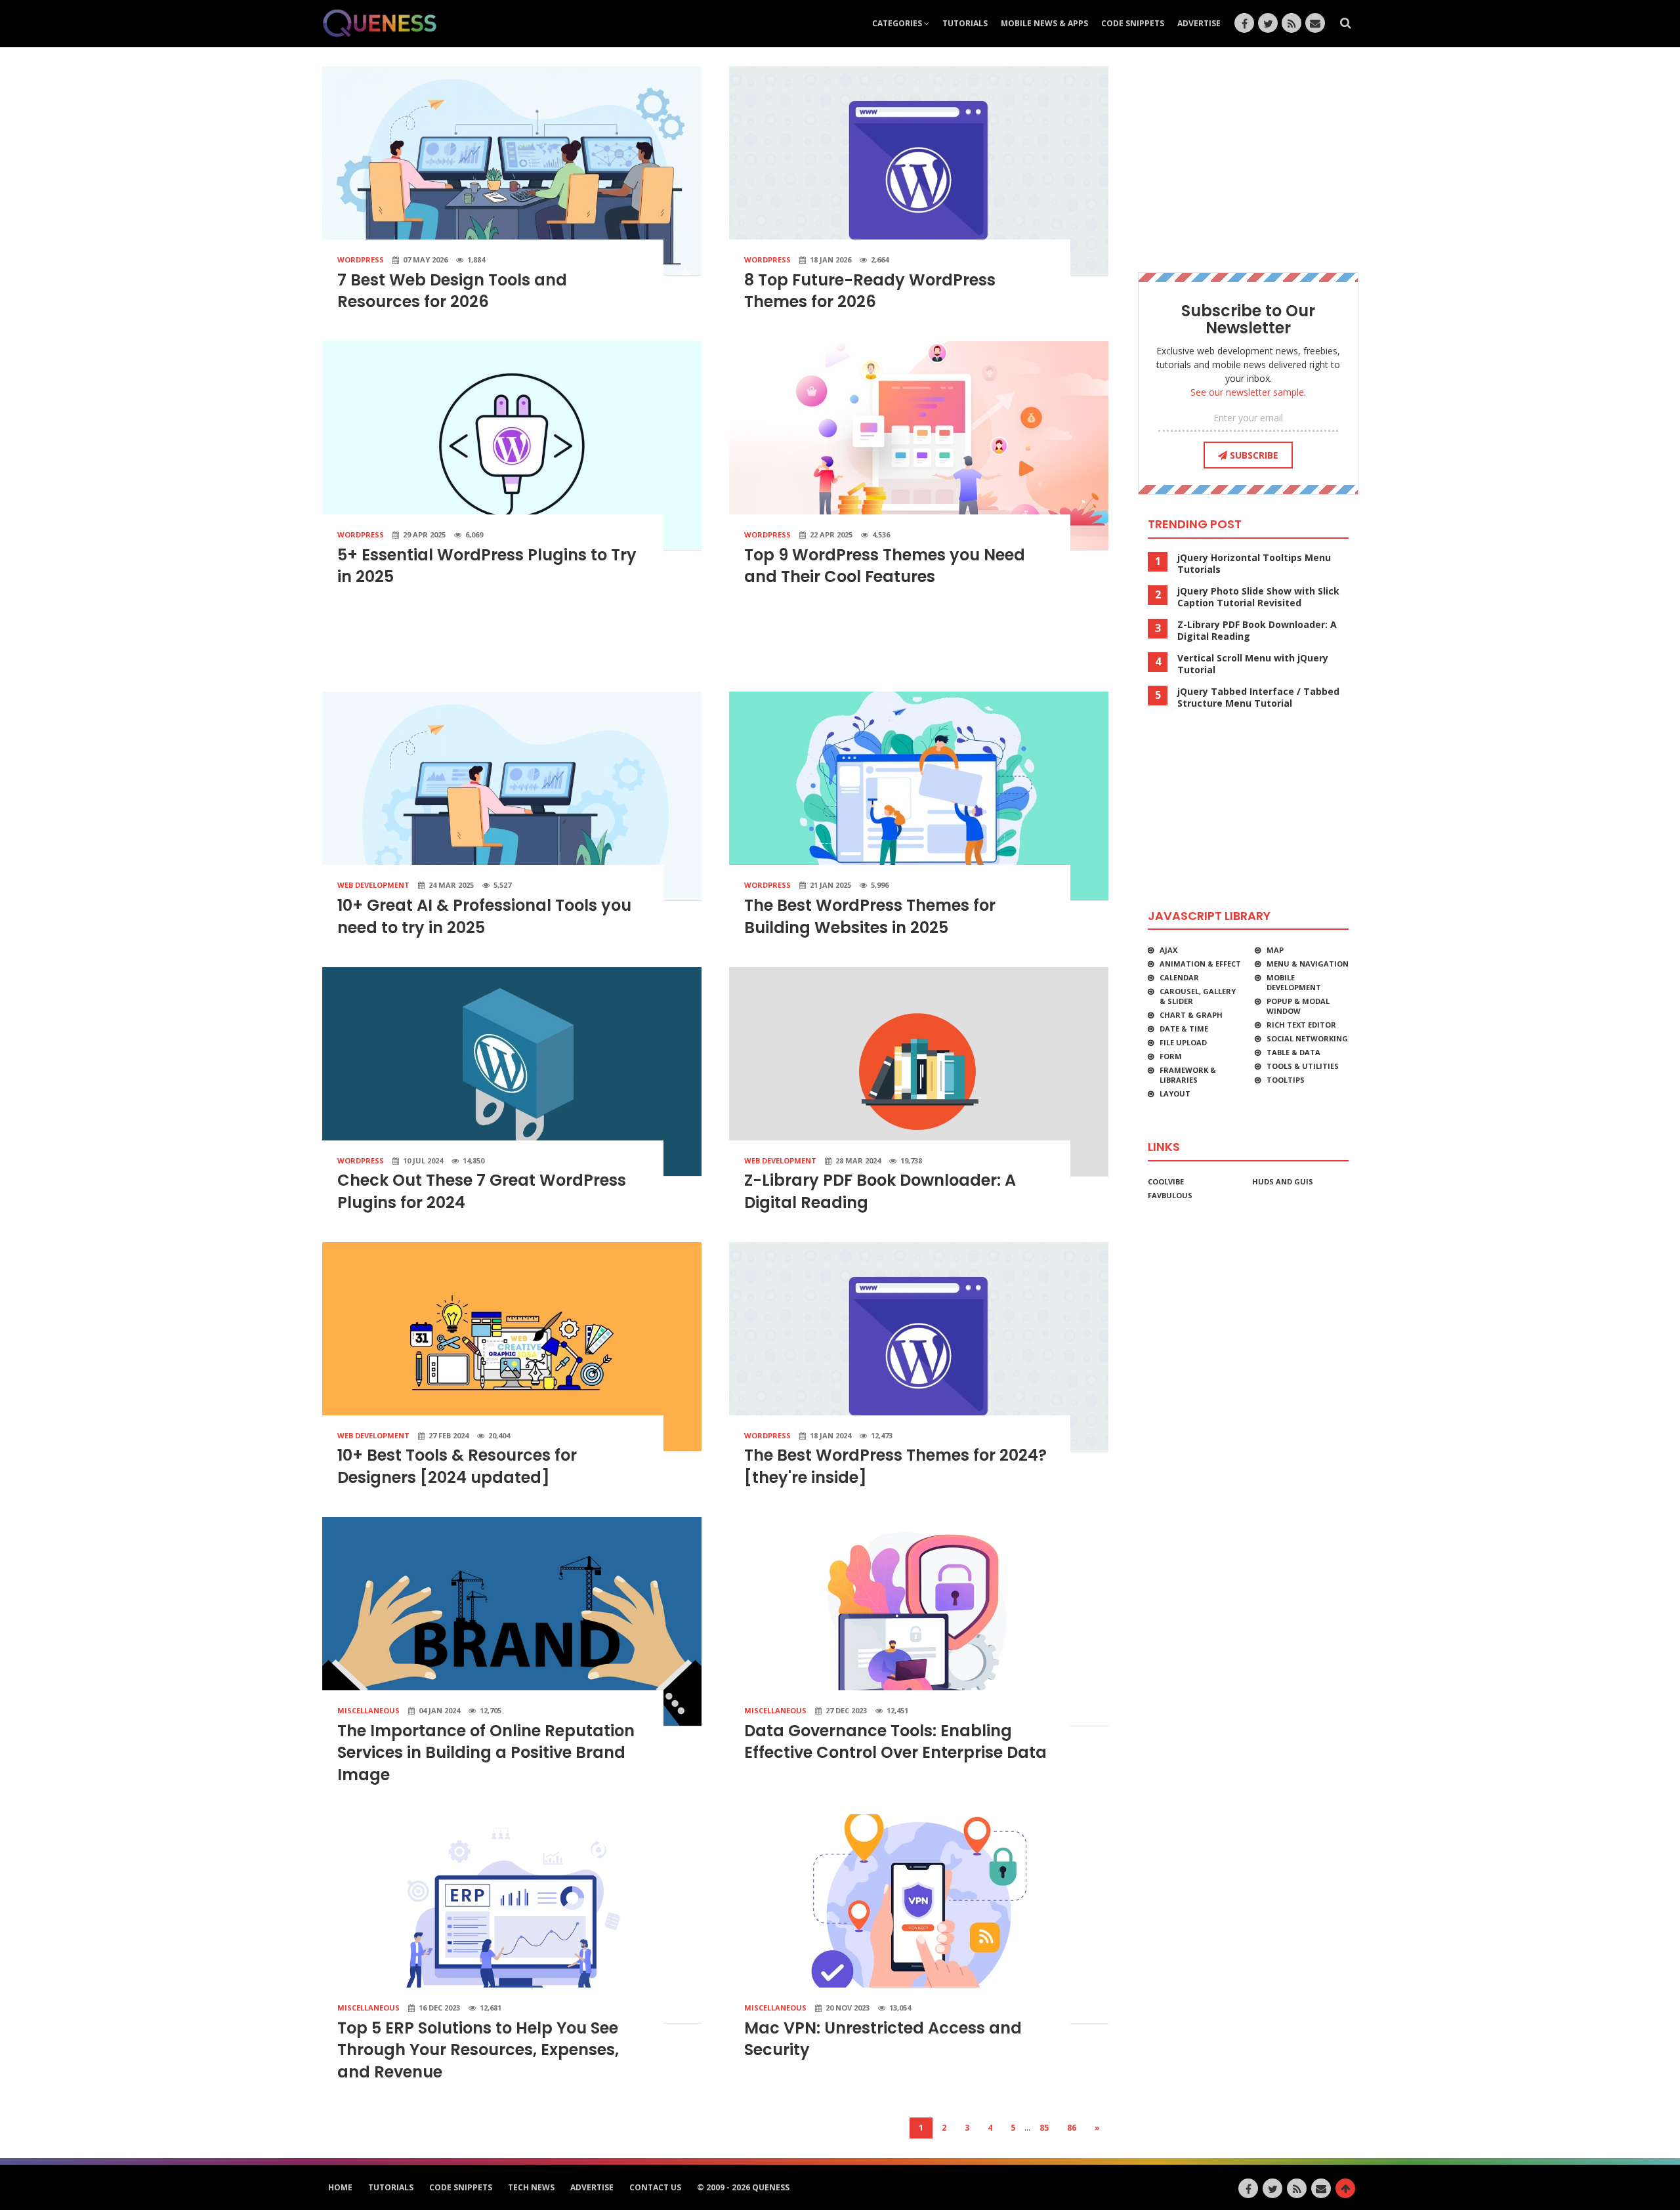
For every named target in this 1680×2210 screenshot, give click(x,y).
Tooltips (1286, 1080)
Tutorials (965, 23)
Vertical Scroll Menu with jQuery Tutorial (1253, 664)
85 (1044, 2128)
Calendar (1179, 977)
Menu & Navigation (1308, 964)
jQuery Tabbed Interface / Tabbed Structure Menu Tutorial (1258, 698)
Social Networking (1307, 1038)
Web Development (373, 885)
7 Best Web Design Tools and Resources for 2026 (452, 291)
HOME (340, 2187)
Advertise (1199, 23)
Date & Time (1184, 1029)
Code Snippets (1133, 23)
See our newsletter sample (1247, 392)
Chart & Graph (1191, 1015)
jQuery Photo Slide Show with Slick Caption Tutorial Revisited (1258, 597)
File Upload (1183, 1042)
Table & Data (1293, 1052)
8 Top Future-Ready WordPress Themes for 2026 (870, 291)
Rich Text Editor (1301, 1025)
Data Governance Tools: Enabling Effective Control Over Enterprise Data (895, 1742)
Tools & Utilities (1303, 1066)
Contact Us (655, 2187)
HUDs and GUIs (1283, 1181)
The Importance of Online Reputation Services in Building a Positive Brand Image (486, 1753)
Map (1275, 950)
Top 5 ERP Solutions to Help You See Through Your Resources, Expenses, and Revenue (478, 2050)
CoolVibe (1166, 1181)
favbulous (1170, 1195)
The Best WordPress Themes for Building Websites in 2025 (870, 916)
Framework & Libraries (1188, 1075)
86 (1072, 2128)
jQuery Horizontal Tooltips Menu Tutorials (1254, 564)
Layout (1175, 1094)
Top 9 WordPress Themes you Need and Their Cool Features (885, 566)
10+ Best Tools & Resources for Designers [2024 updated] (457, 1466)
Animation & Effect (1200, 964)
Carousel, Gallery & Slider (1198, 996)
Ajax (1168, 950)
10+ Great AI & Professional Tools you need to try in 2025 (484, 916)
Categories (898, 23)
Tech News (531, 2187)
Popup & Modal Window (1298, 1006)
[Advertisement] (715, 645)
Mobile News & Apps (1044, 23)
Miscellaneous (368, 1710)
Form (1171, 1056)
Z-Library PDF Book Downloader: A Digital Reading (1257, 631)
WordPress (361, 260)
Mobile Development (1294, 982)
